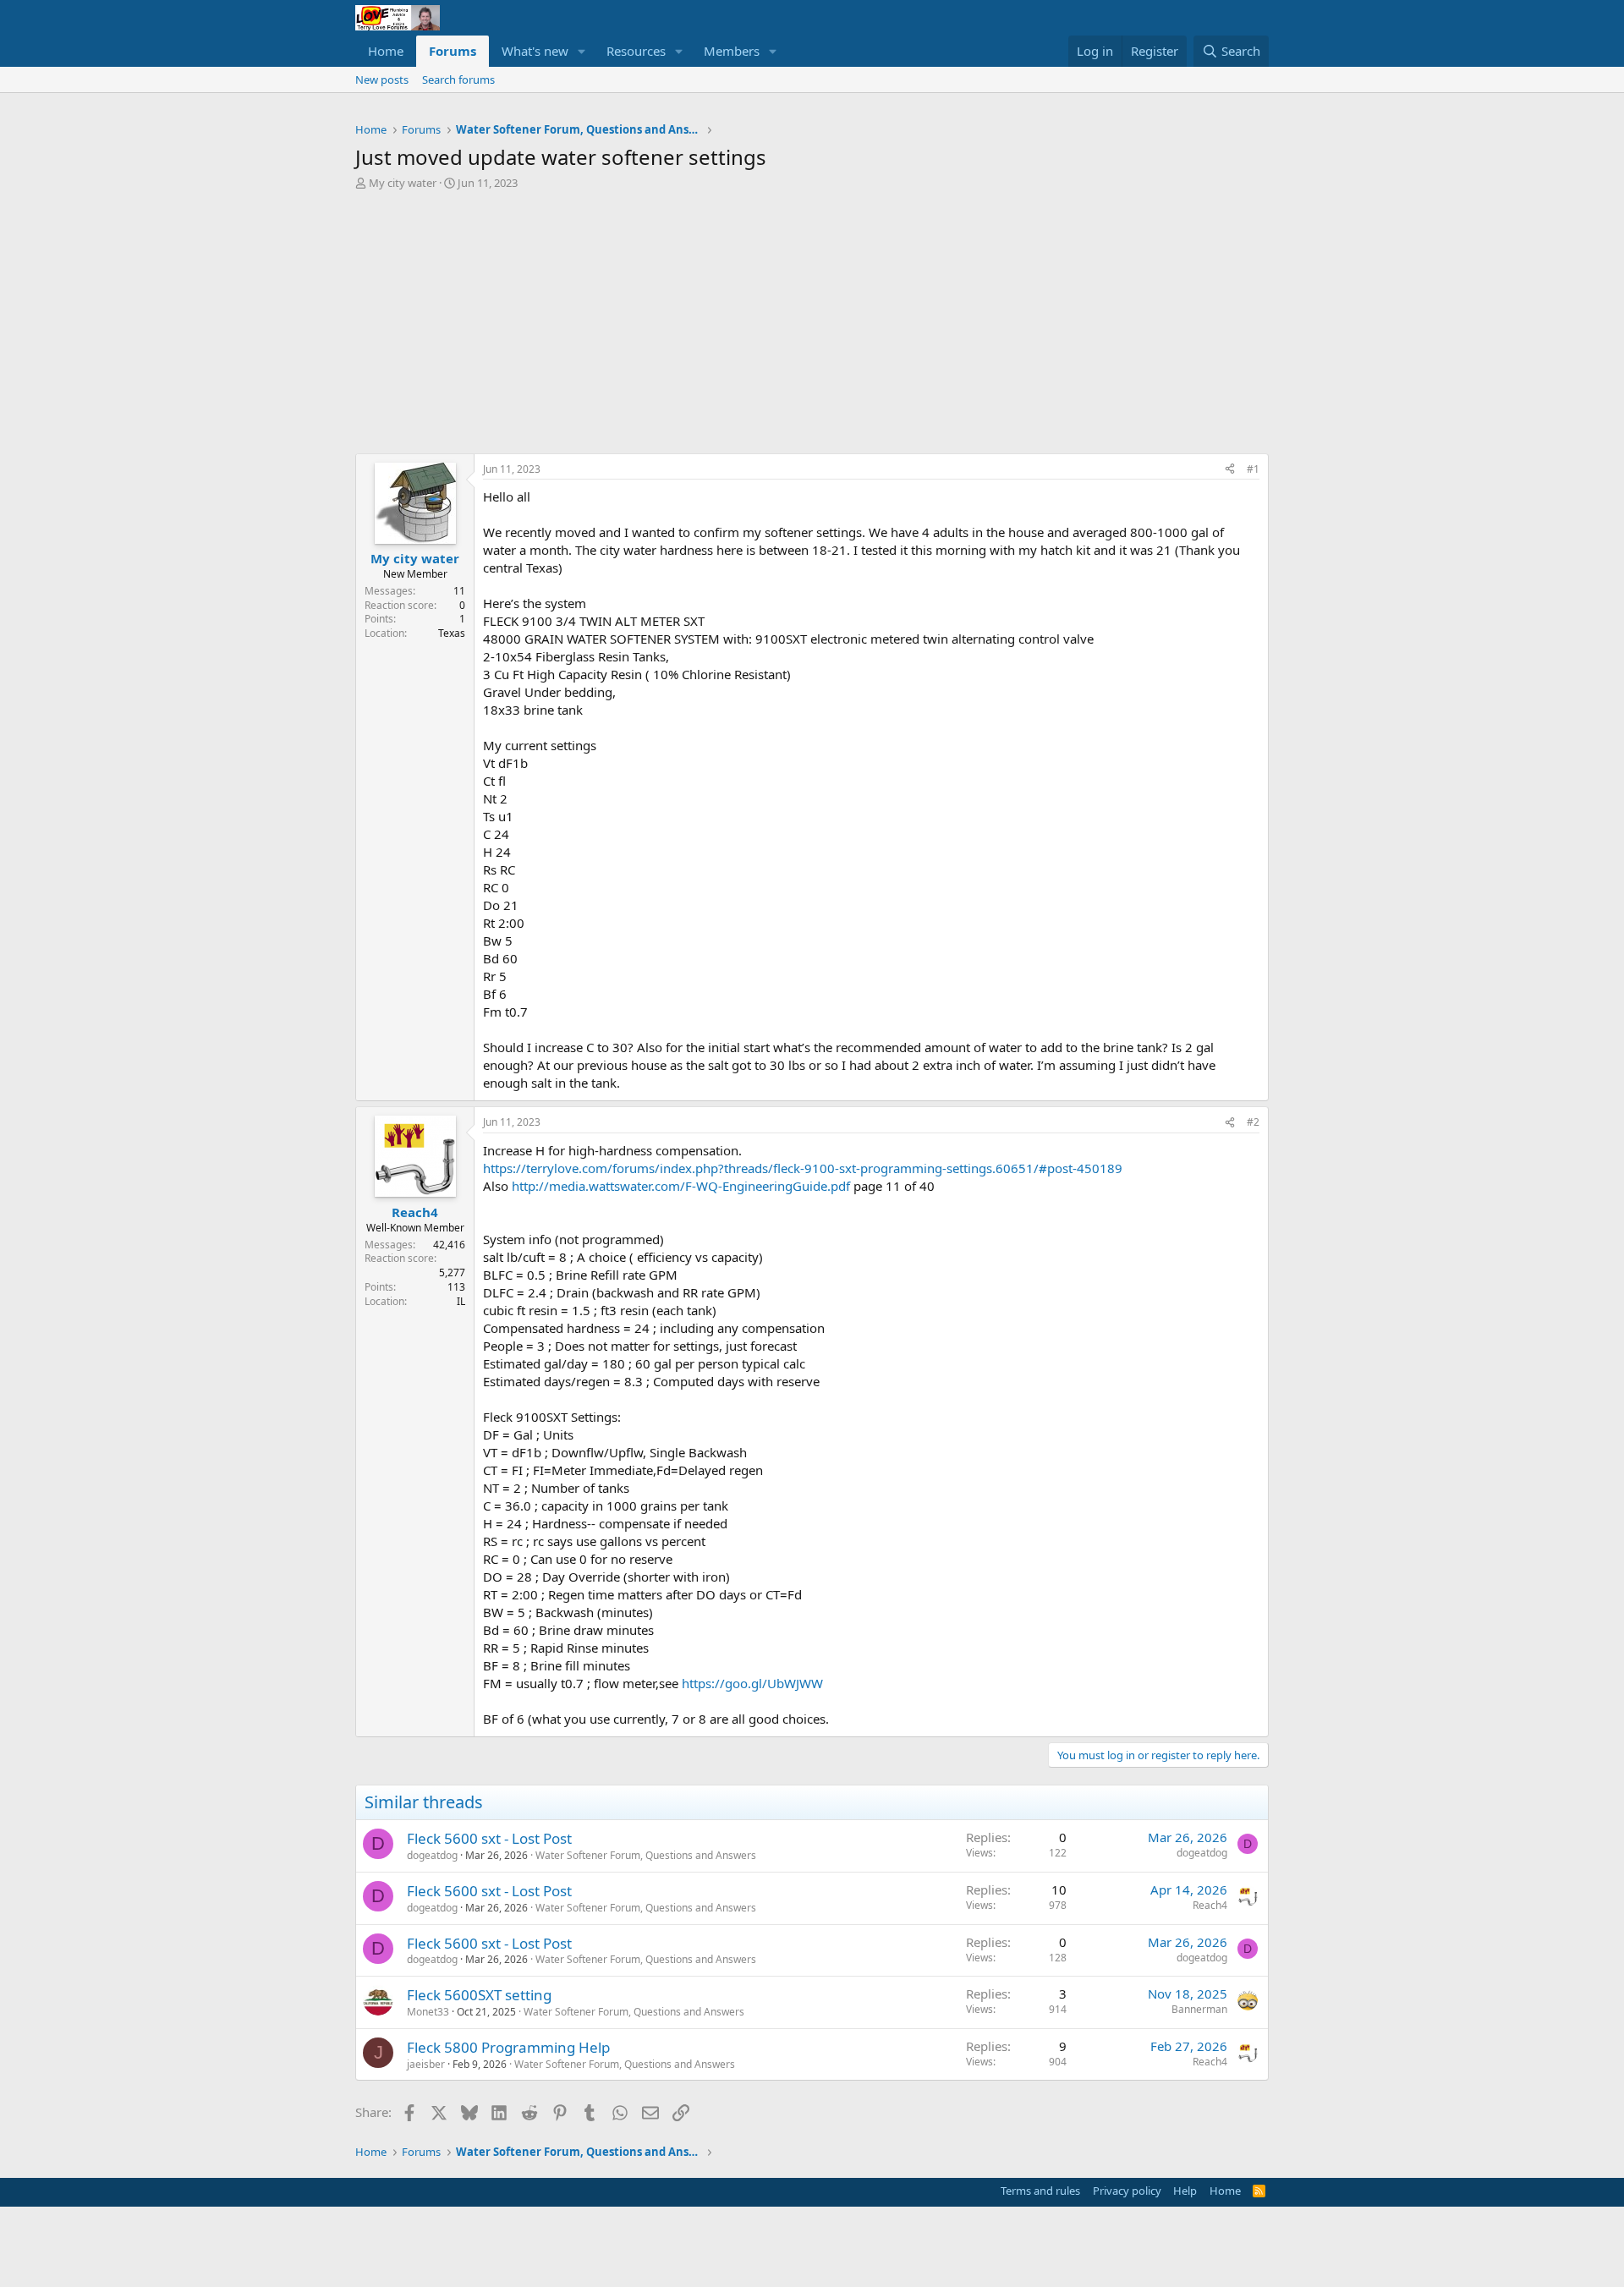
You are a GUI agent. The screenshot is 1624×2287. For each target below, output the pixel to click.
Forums (453, 51)
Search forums (458, 80)
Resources (636, 51)
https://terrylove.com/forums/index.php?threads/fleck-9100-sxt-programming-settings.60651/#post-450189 (803, 1168)
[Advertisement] (812, 326)
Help (1185, 2191)
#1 (1253, 469)
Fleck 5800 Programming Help (508, 2047)
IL (461, 1301)
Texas (452, 633)
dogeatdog (432, 1855)
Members (732, 51)
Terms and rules (1040, 2191)
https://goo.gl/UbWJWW (752, 1683)
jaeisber (426, 2064)
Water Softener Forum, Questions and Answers (646, 1855)
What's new (535, 51)
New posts (382, 80)
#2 (1253, 1122)
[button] (582, 51)
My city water (403, 183)
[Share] (1230, 470)
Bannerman (1199, 2009)
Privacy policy (1127, 2191)
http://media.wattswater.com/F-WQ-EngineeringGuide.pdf (681, 1186)
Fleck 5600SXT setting (479, 1995)
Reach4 (1210, 1905)
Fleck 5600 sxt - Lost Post (489, 1838)
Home (386, 51)
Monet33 (428, 2012)
